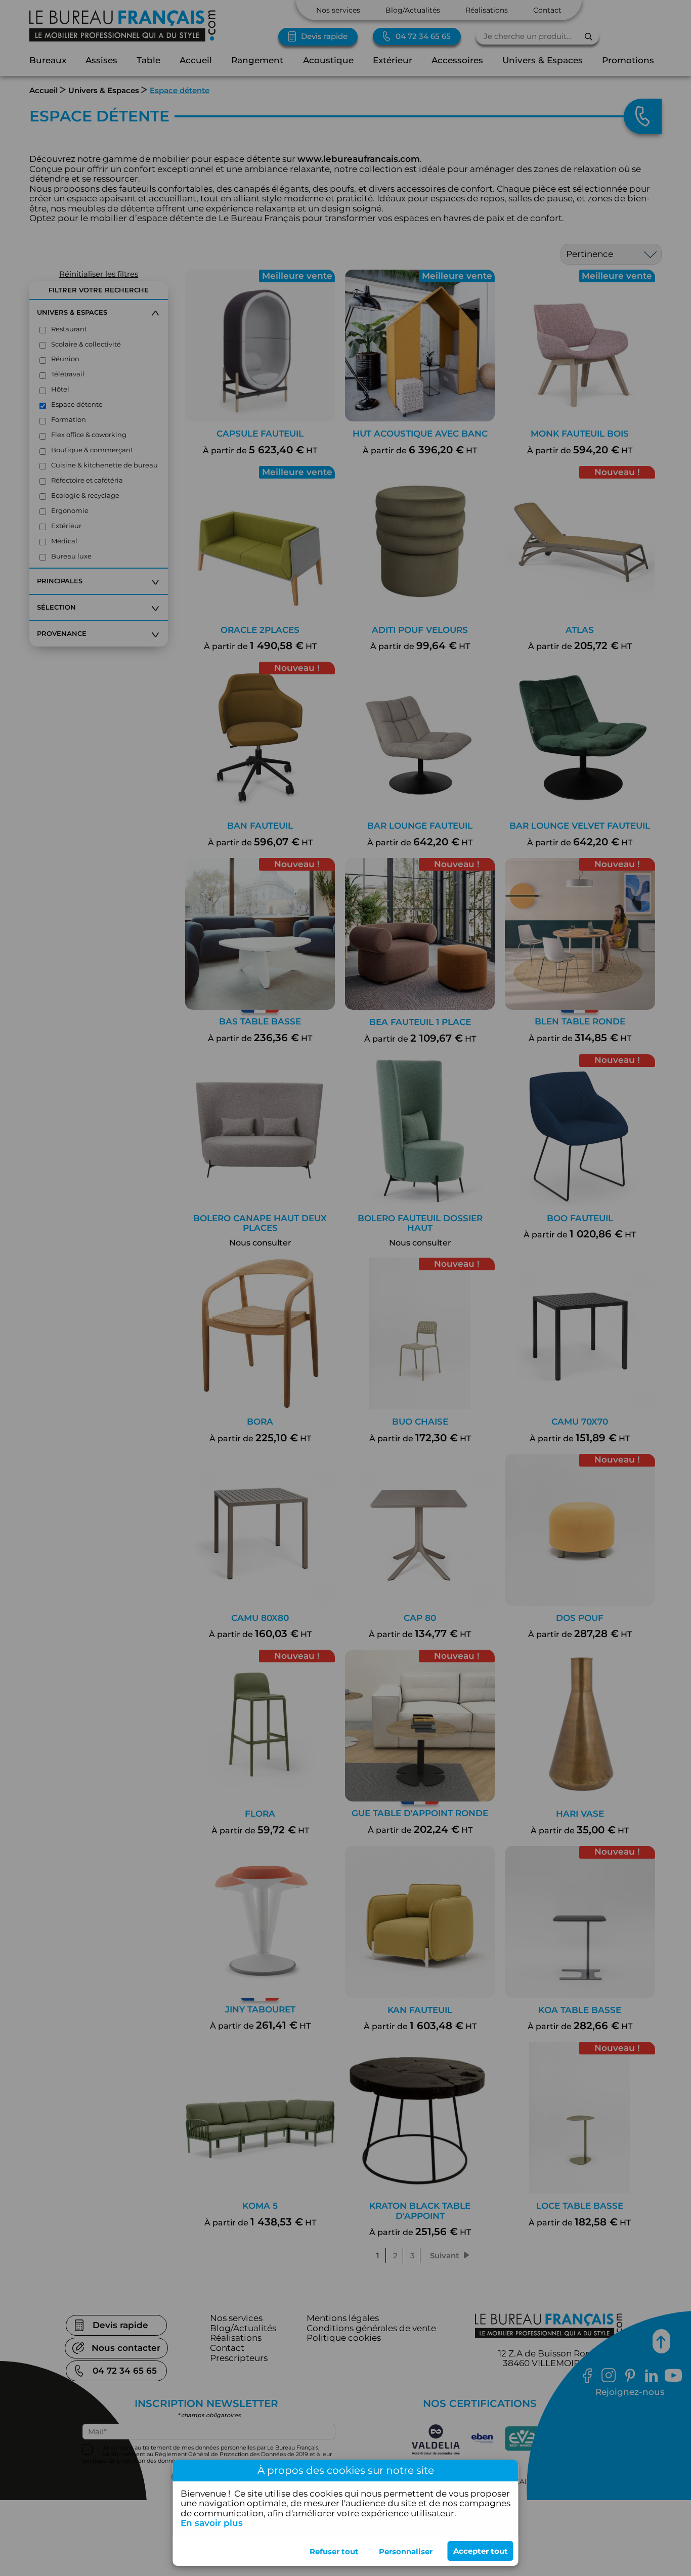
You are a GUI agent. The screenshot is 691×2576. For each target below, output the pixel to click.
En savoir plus (212, 2523)
